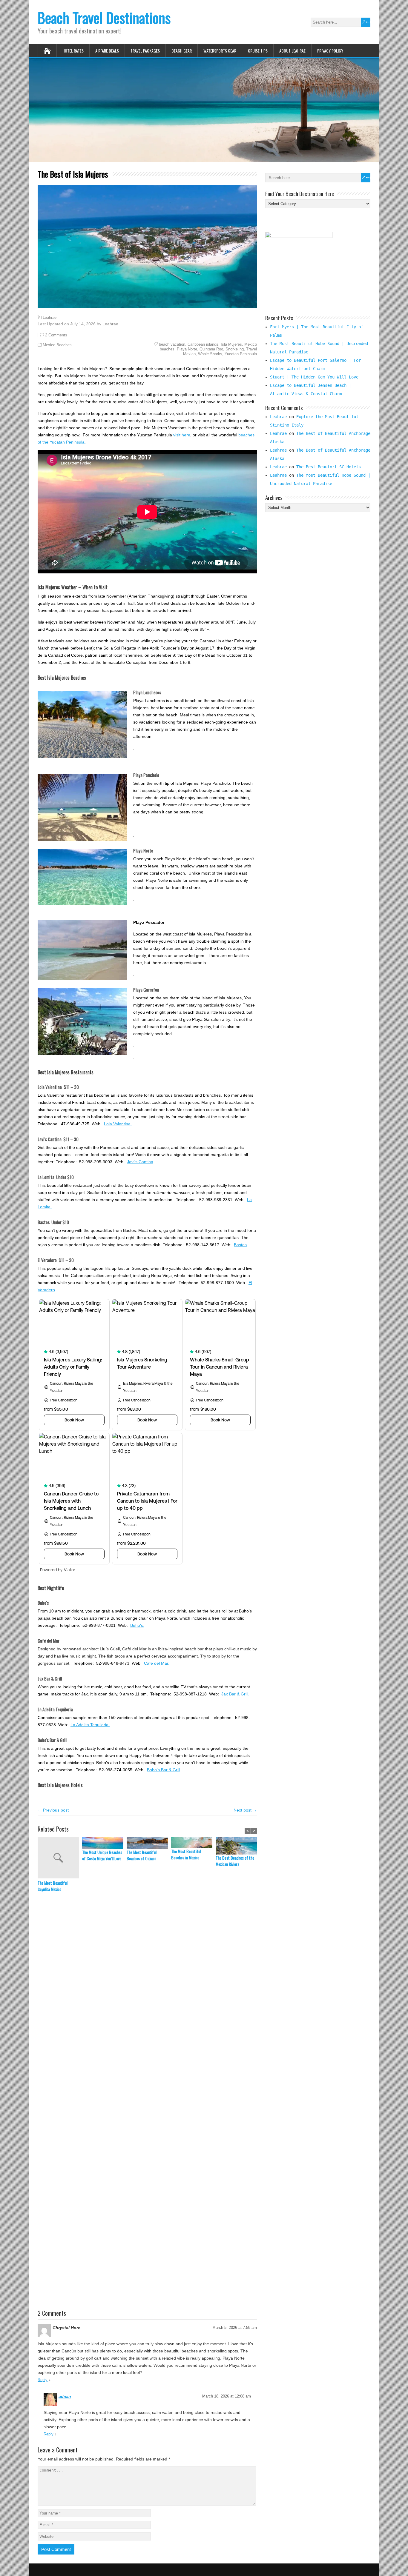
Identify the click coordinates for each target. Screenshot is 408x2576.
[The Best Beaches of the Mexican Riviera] (238, 1846)
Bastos (240, 1245)
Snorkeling (235, 349)
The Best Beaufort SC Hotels (329, 467)
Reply (43, 2380)
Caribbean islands (203, 344)
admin (65, 2396)
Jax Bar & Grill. (235, 1694)
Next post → (245, 1810)
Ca (147, 1663)
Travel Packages (145, 51)
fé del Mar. (159, 1663)
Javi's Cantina (140, 1162)
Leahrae (50, 318)
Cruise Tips (258, 51)
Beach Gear (182, 51)
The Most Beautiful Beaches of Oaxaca (142, 1855)
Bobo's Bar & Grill (164, 1770)
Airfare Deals (107, 51)
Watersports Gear (220, 51)
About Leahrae (292, 51)
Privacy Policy (330, 51)
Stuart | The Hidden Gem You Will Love (314, 377)
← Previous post (53, 1810)
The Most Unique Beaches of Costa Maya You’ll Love (102, 1855)
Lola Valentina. (118, 1124)
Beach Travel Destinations (104, 17)
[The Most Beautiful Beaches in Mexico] (193, 1843)
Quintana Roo (211, 349)
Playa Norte (187, 349)
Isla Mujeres (231, 344)
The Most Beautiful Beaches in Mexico (186, 1854)
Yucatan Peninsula (241, 354)
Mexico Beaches (57, 345)
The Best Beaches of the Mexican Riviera (235, 1861)
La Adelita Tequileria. (90, 1725)
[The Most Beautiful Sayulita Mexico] (60, 1858)
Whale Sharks (210, 354)
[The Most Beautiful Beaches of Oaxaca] (149, 1843)
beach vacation (172, 344)
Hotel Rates (73, 51)
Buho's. (137, 1625)
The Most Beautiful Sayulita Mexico (53, 1886)
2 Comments (56, 335)
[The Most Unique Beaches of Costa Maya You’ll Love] (104, 1843)
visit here (182, 435)
